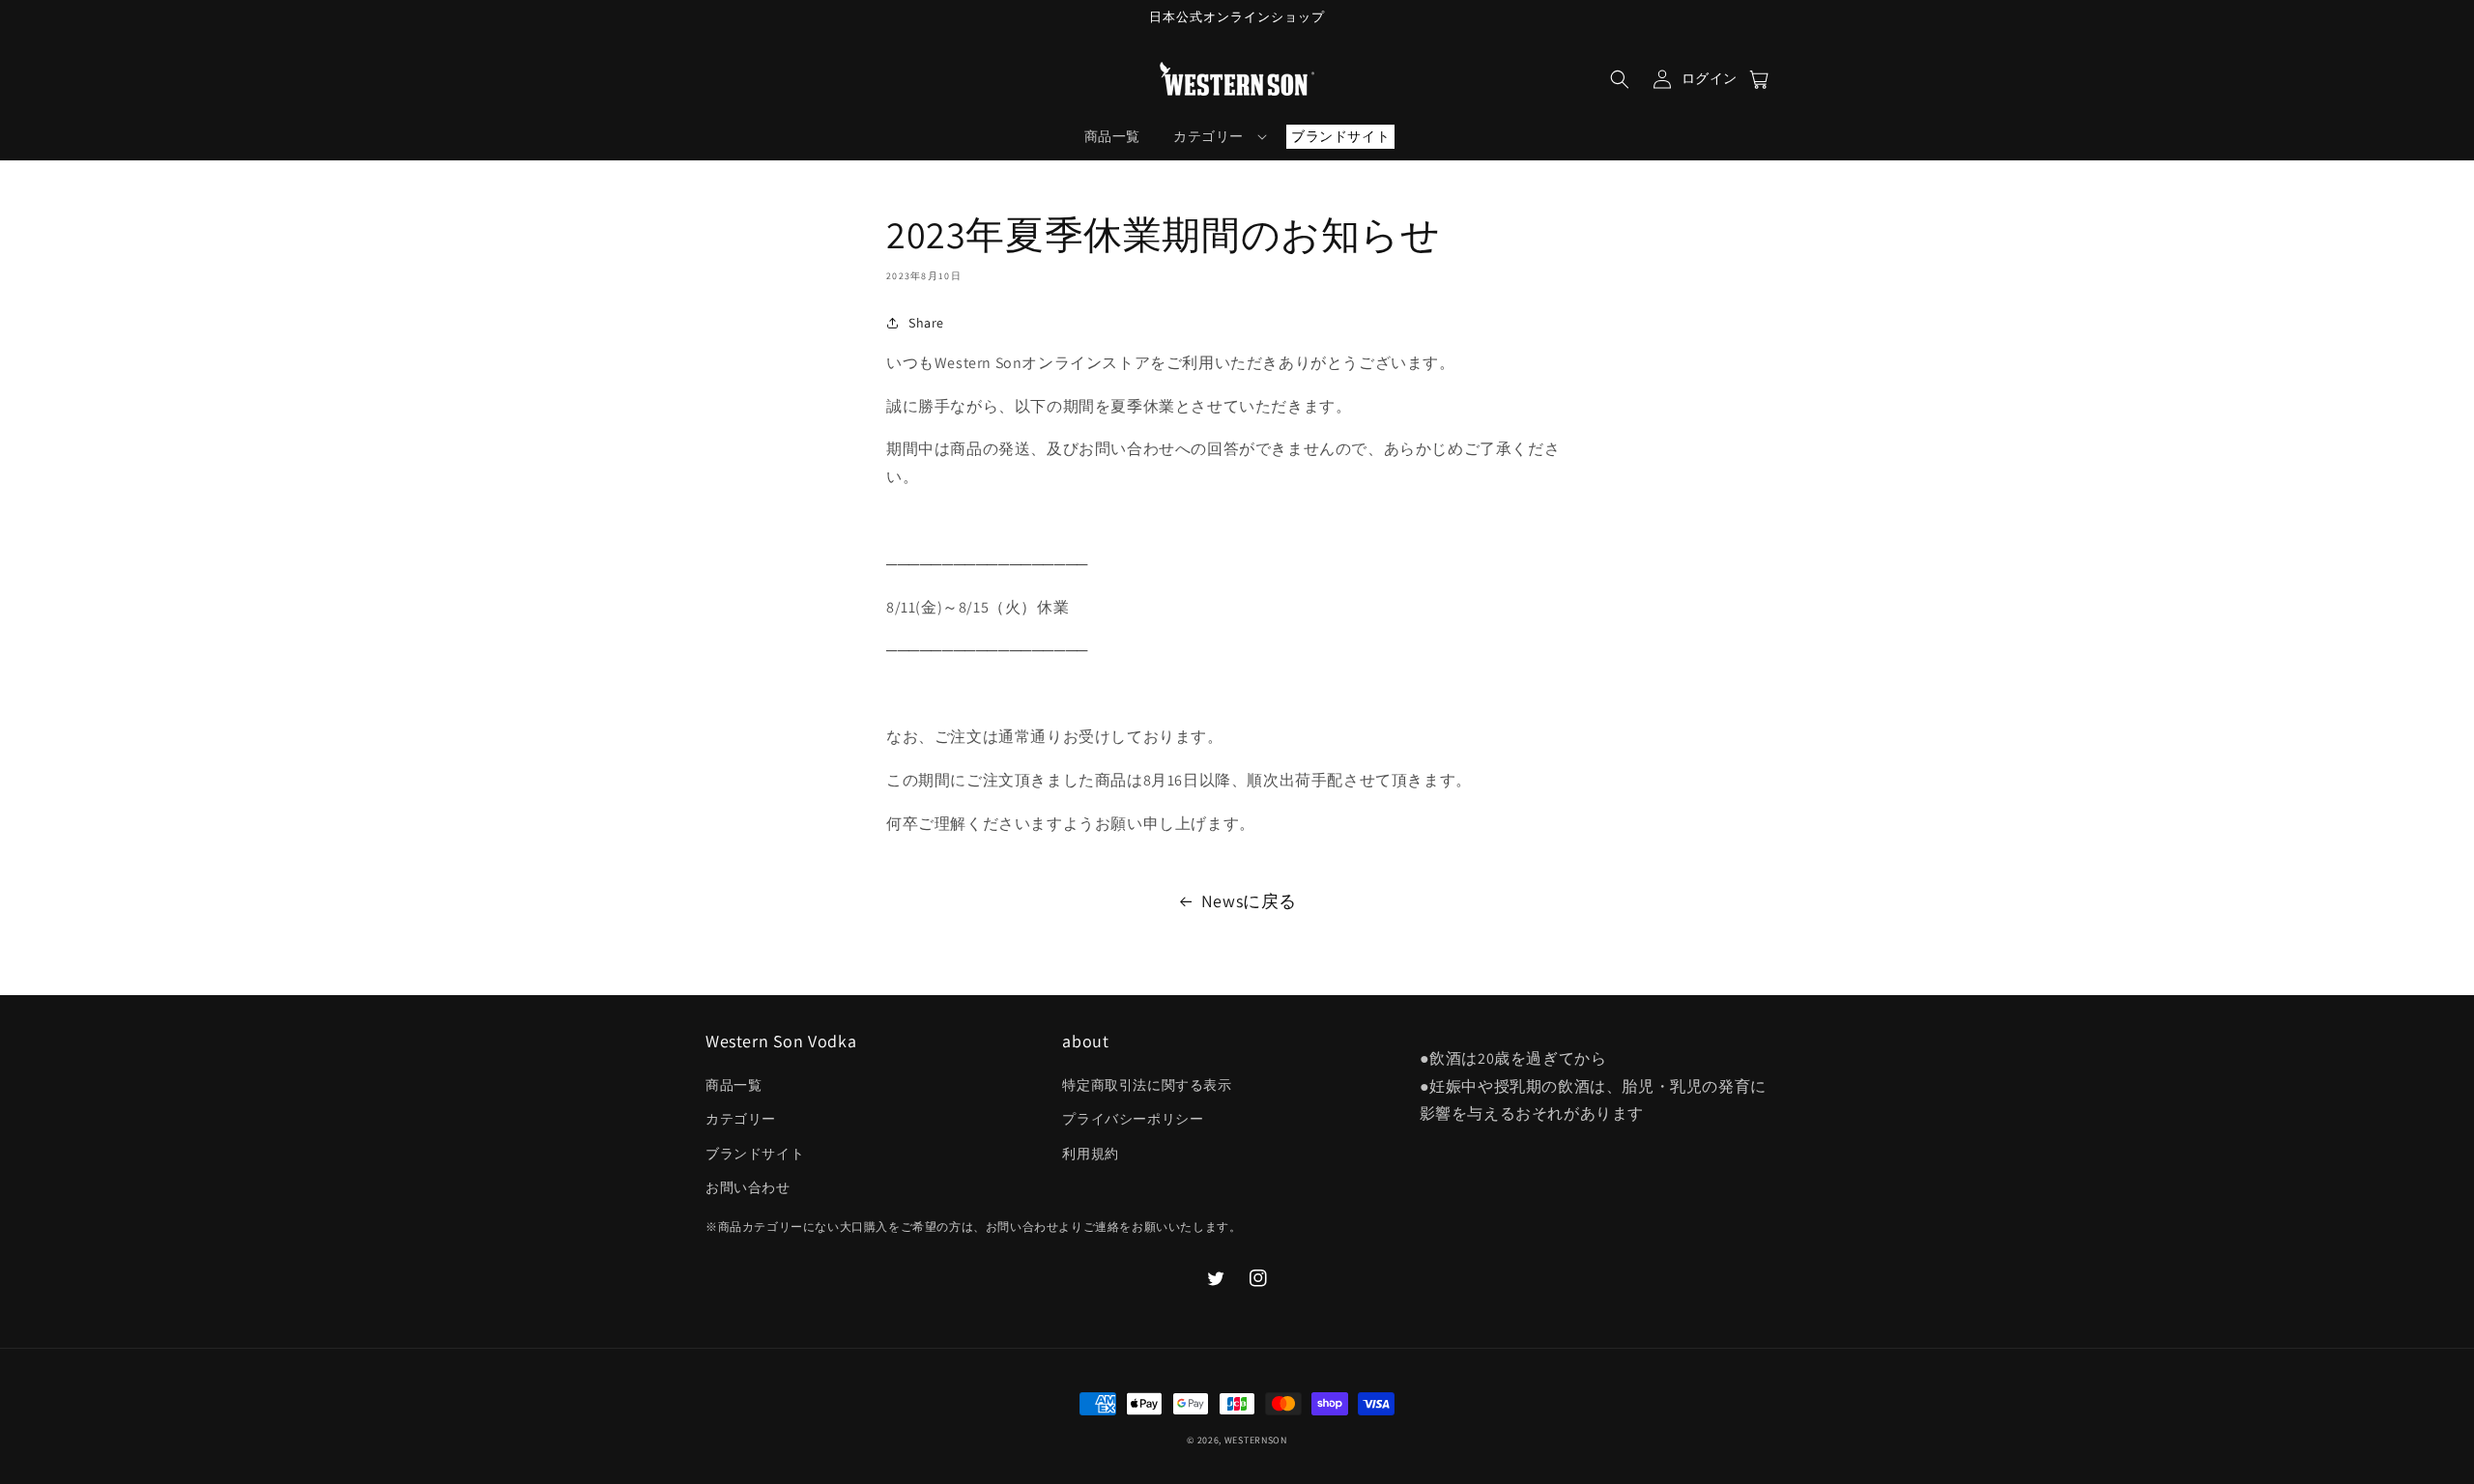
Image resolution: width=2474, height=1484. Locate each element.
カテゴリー (741, 1119)
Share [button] (926, 323)
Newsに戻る (1249, 901)
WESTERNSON (1256, 1440)
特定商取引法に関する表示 (1147, 1085)
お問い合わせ (748, 1187)
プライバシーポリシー (1133, 1119)
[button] (1620, 79)
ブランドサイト (755, 1154)
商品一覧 (734, 1085)
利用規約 (1090, 1154)
